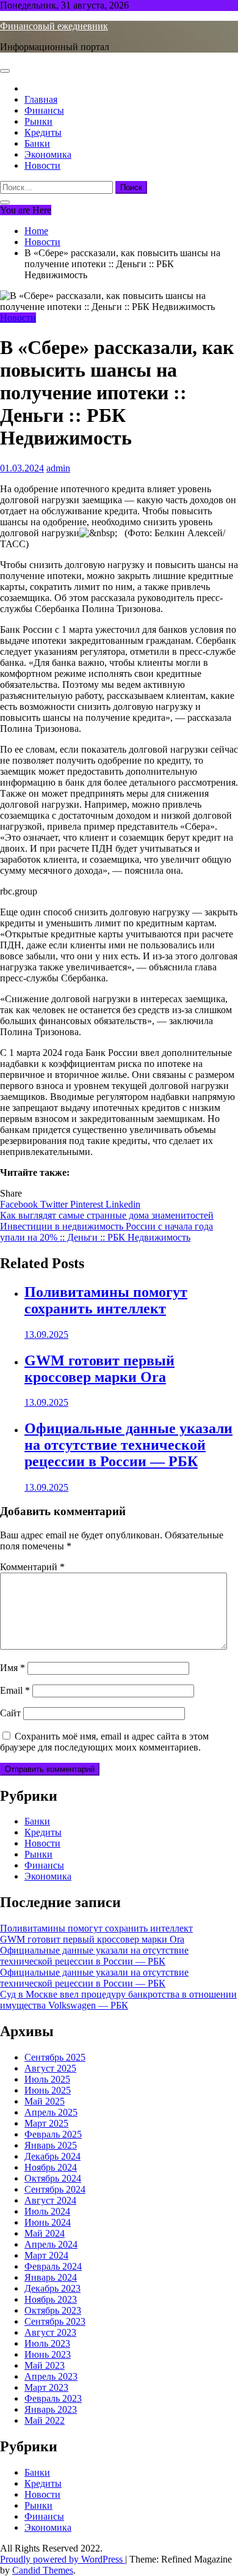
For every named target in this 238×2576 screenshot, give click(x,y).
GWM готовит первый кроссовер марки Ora (99, 1369)
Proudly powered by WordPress (63, 2559)
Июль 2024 (47, 2211)
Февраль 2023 (53, 2398)
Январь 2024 (51, 2277)
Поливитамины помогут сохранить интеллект (106, 1300)
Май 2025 (45, 2101)
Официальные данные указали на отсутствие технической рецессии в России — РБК (128, 1445)
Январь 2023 (51, 2409)
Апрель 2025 (51, 2112)
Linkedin (123, 1204)
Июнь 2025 (48, 2090)
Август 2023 (50, 2332)
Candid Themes (43, 2570)
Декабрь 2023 (52, 2288)
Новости (42, 165)
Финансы (44, 110)
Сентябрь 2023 (55, 2321)
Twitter (55, 1204)
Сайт (10, 1713)
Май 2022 (45, 2420)
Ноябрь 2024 (51, 2167)
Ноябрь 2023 (51, 2299)
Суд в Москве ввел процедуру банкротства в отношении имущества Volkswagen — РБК (118, 2000)
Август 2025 (50, 2068)
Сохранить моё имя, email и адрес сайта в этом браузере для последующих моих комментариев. (104, 1742)
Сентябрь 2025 (55, 2057)
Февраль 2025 (53, 2134)
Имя (13, 1668)
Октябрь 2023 (53, 2310)
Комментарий (32, 1567)
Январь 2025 (51, 2145)
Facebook (20, 1204)
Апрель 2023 (51, 2376)
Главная (41, 99)
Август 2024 (50, 2200)
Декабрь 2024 (52, 2156)
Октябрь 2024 (53, 2178)
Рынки (38, 121)
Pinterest (88, 1204)
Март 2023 (46, 2387)
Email (15, 1690)
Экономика (48, 154)
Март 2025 (46, 2123)
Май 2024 (45, 2233)
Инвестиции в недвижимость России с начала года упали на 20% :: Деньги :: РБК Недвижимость (106, 1232)
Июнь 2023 (48, 2354)
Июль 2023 (47, 2343)
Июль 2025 (47, 2079)
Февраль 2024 (53, 2266)
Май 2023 (45, 2365)
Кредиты (43, 132)
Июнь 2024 (48, 2222)
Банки (37, 143)
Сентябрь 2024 (55, 2189)
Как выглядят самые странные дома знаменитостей (107, 1215)
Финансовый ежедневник (54, 26)
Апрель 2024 (51, 2244)
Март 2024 (46, 2255)
